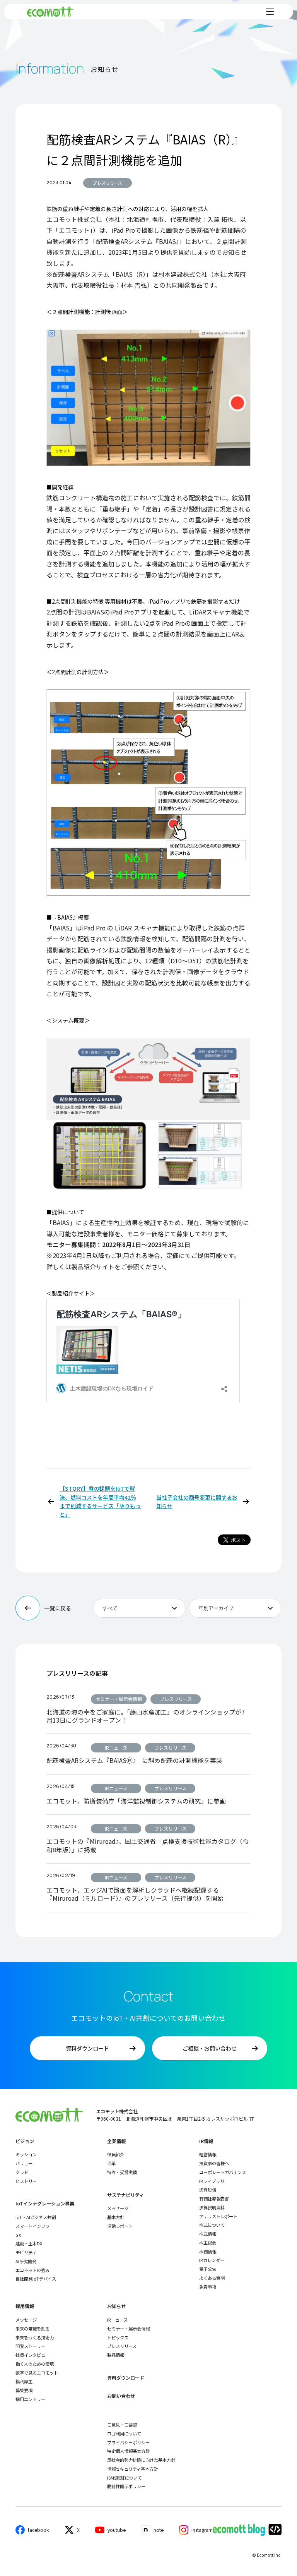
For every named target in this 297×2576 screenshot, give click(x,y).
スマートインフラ (32, 2226)
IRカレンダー (212, 2260)
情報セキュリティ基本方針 (132, 2469)
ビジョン (25, 2141)
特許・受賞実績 (122, 2172)
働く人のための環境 (35, 2364)
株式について (212, 2225)
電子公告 (208, 2269)
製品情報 (116, 2355)
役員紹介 (116, 2154)
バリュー (24, 2163)
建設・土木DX (29, 2243)
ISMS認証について (125, 2478)
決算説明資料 (212, 2207)
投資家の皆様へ (214, 2163)
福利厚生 (24, 2381)
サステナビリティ (125, 2195)
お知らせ (116, 2306)
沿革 (111, 2163)
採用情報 (25, 2306)
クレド (22, 2172)
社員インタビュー (32, 2355)
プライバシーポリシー (128, 2442)
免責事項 (208, 2287)
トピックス (118, 2337)
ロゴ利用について (124, 2434)
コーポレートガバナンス (223, 2172)
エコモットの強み (32, 2270)
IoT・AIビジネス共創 (36, 2217)
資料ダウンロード (126, 2378)
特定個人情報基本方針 (128, 2451)
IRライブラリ (212, 2181)
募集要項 (24, 2390)
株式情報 (208, 2234)
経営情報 (208, 2154)
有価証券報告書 (214, 2198)
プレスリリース (108, 183)
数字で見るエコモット (37, 2373)
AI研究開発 (26, 2261)
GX (18, 2235)
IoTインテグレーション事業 (45, 2204)
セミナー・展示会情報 (128, 2329)
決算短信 (208, 2190)
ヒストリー (26, 2181)
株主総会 (208, 2243)
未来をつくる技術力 (35, 2337)
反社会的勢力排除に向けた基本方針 (141, 2460)
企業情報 (116, 2141)
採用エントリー (30, 2399)
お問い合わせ (121, 2396)
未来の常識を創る (32, 2329)
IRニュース (117, 2320)
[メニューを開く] (270, 12)
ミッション (26, 2154)
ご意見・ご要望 (122, 2425)
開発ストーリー (30, 2346)
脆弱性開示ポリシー (126, 2486)
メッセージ (118, 2208)
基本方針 (116, 2217)
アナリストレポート (218, 2216)
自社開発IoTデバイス (36, 2279)
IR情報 (206, 2141)
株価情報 (208, 2252)
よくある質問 (212, 2278)
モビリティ (26, 2252)
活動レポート (120, 2226)
